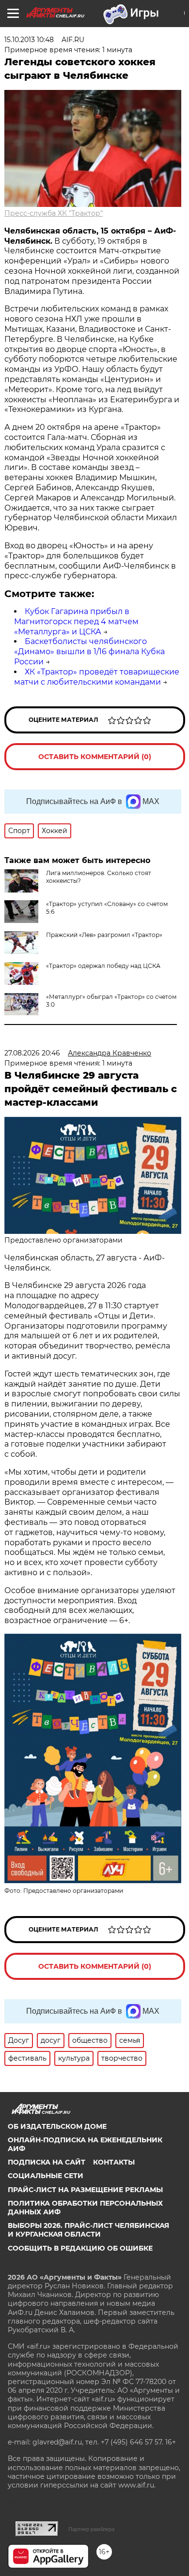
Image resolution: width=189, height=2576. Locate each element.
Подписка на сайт (47, 2162)
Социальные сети (46, 2176)
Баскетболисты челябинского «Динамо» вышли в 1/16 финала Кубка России (89, 651)
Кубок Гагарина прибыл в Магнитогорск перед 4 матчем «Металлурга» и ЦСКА (76, 622)
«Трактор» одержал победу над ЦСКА (103, 966)
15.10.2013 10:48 (29, 40)
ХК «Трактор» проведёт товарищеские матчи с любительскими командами (97, 677)
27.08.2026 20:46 (32, 1053)
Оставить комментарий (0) (95, 757)
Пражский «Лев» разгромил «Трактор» (104, 935)
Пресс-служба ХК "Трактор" (54, 213)
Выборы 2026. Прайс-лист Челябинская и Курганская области (88, 2230)
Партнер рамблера (91, 2529)
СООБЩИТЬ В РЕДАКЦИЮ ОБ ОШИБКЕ (80, 2248)
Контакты (114, 2162)
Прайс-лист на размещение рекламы (85, 2190)
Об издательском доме (57, 2126)
